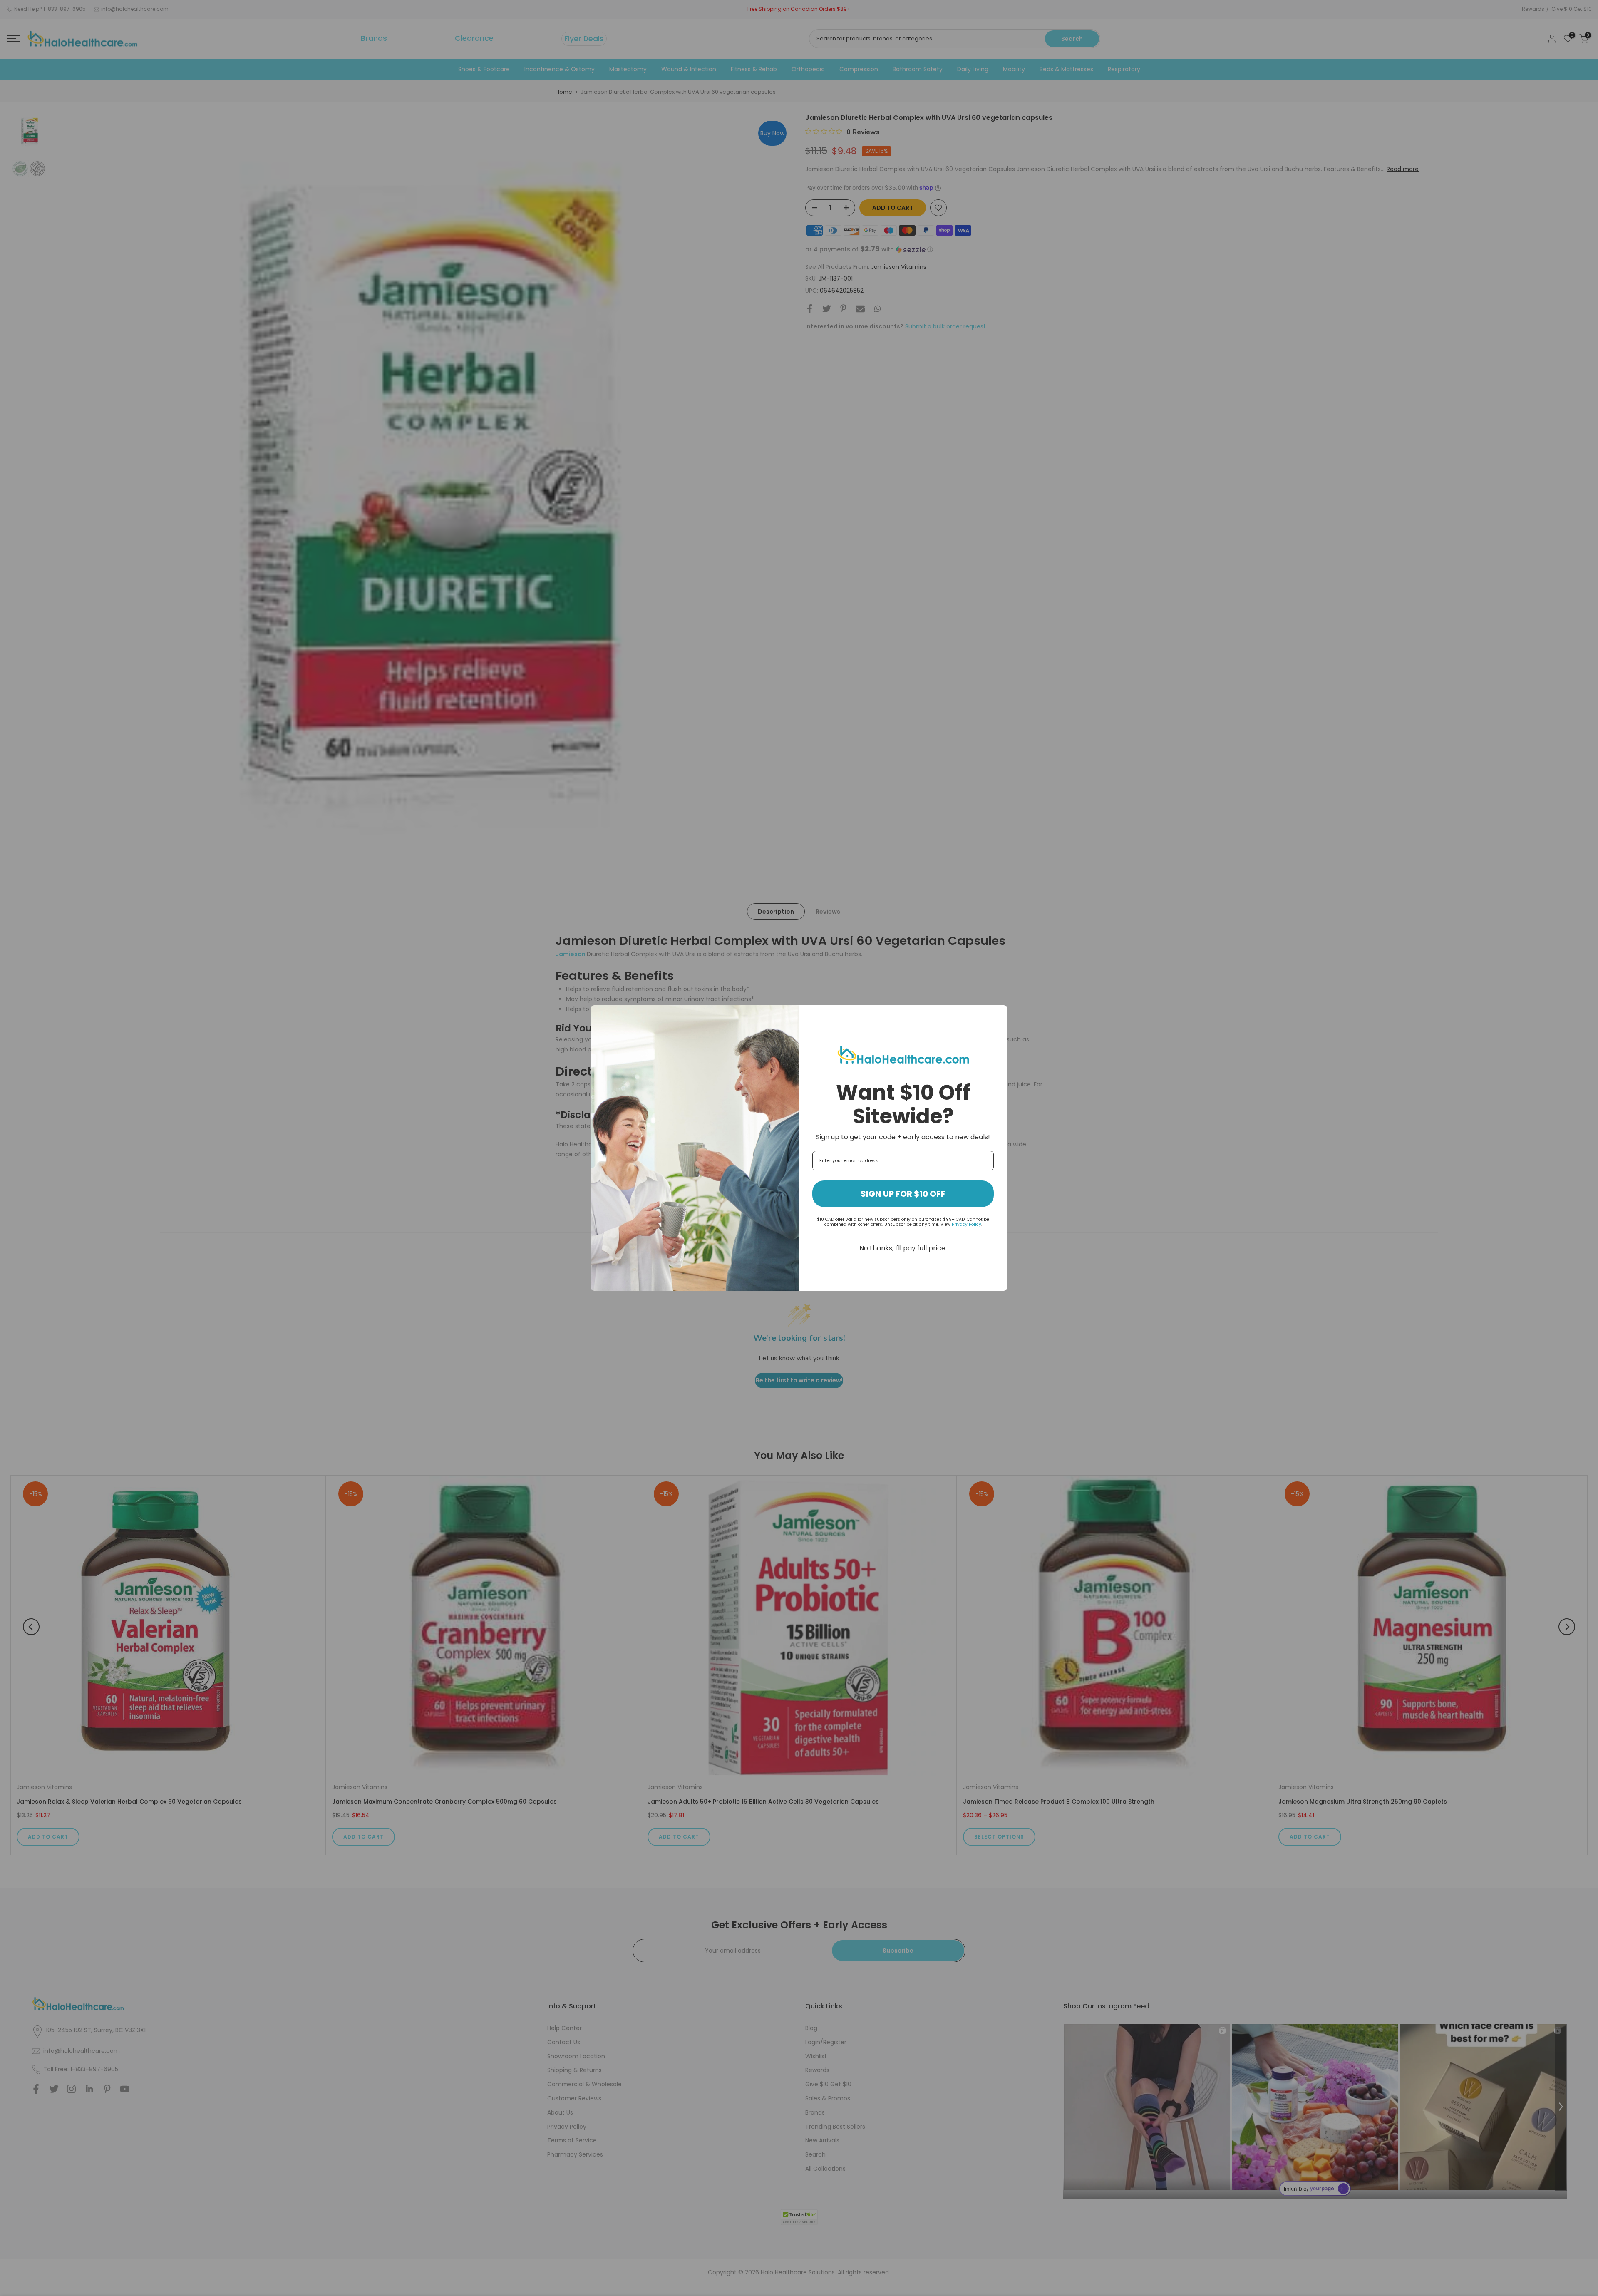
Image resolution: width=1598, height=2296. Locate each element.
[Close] (997, 1015)
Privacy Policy (966, 1224)
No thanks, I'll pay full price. (903, 1248)
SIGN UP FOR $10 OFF (903, 1194)
